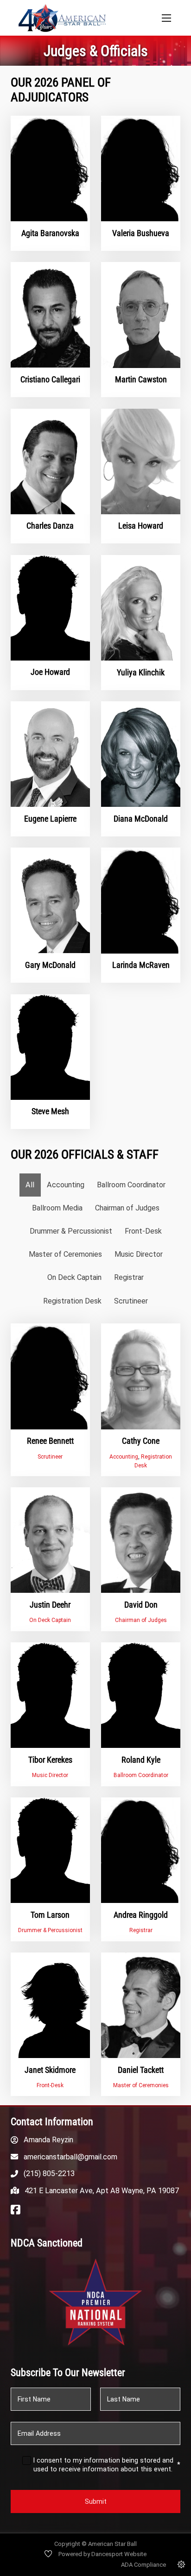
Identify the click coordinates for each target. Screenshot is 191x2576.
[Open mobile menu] (166, 18)
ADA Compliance (143, 2565)
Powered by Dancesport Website (102, 2554)
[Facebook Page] (16, 2210)
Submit (96, 2501)
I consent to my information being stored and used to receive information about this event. (107, 2465)
